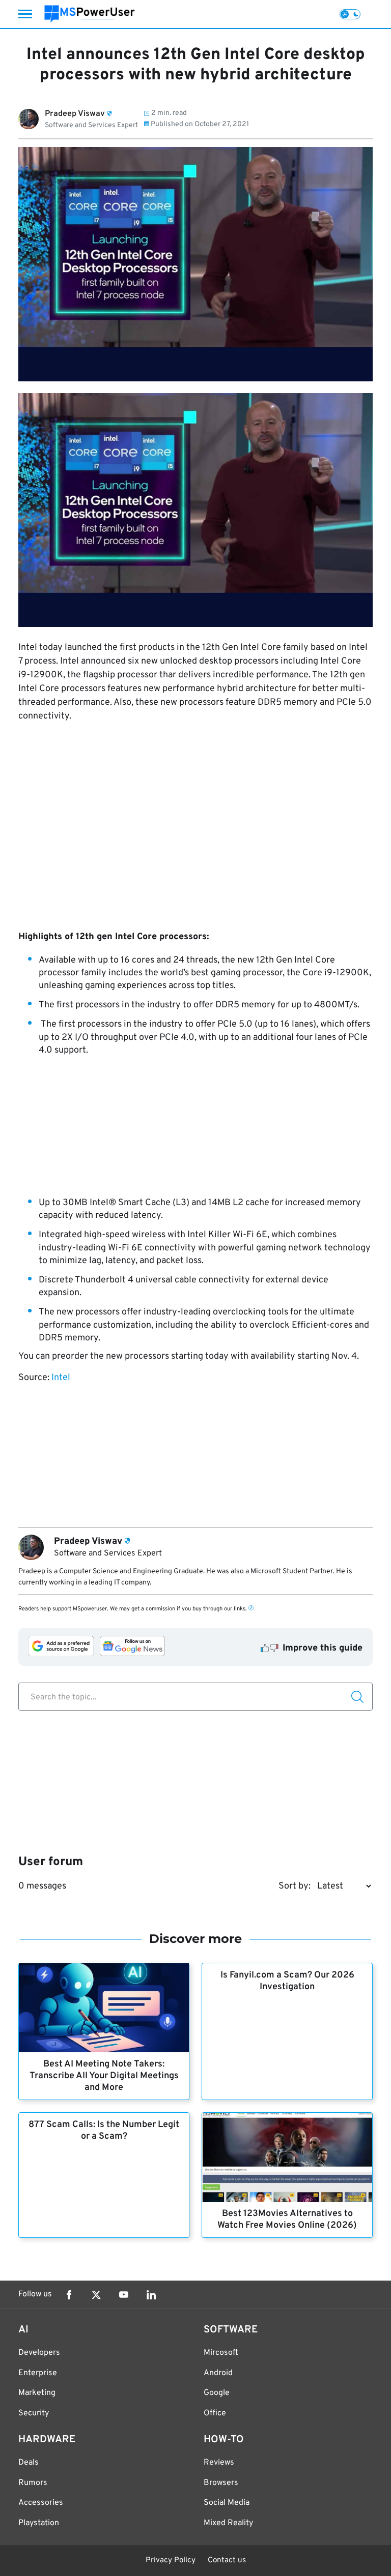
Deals (29, 2463)
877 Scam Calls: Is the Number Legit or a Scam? (104, 2131)
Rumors (33, 2483)
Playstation (39, 2523)
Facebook (69, 2295)
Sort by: (295, 1886)
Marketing (37, 2393)
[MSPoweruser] (90, 14)
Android (218, 2373)
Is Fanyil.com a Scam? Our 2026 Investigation (287, 1981)
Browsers (221, 2483)
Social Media (227, 2503)
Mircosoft (221, 2353)
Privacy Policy (171, 2560)
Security (34, 2413)
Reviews (219, 2463)
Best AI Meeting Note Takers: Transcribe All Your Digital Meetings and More (104, 2076)
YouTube (124, 2295)
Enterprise (38, 2373)
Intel (61, 1378)
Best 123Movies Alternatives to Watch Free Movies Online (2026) (287, 2220)
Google (217, 2393)
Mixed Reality (228, 2523)
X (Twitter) (96, 2295)
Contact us (227, 2560)
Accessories (41, 2503)
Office (215, 2413)
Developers (39, 2353)
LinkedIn (151, 2295)
